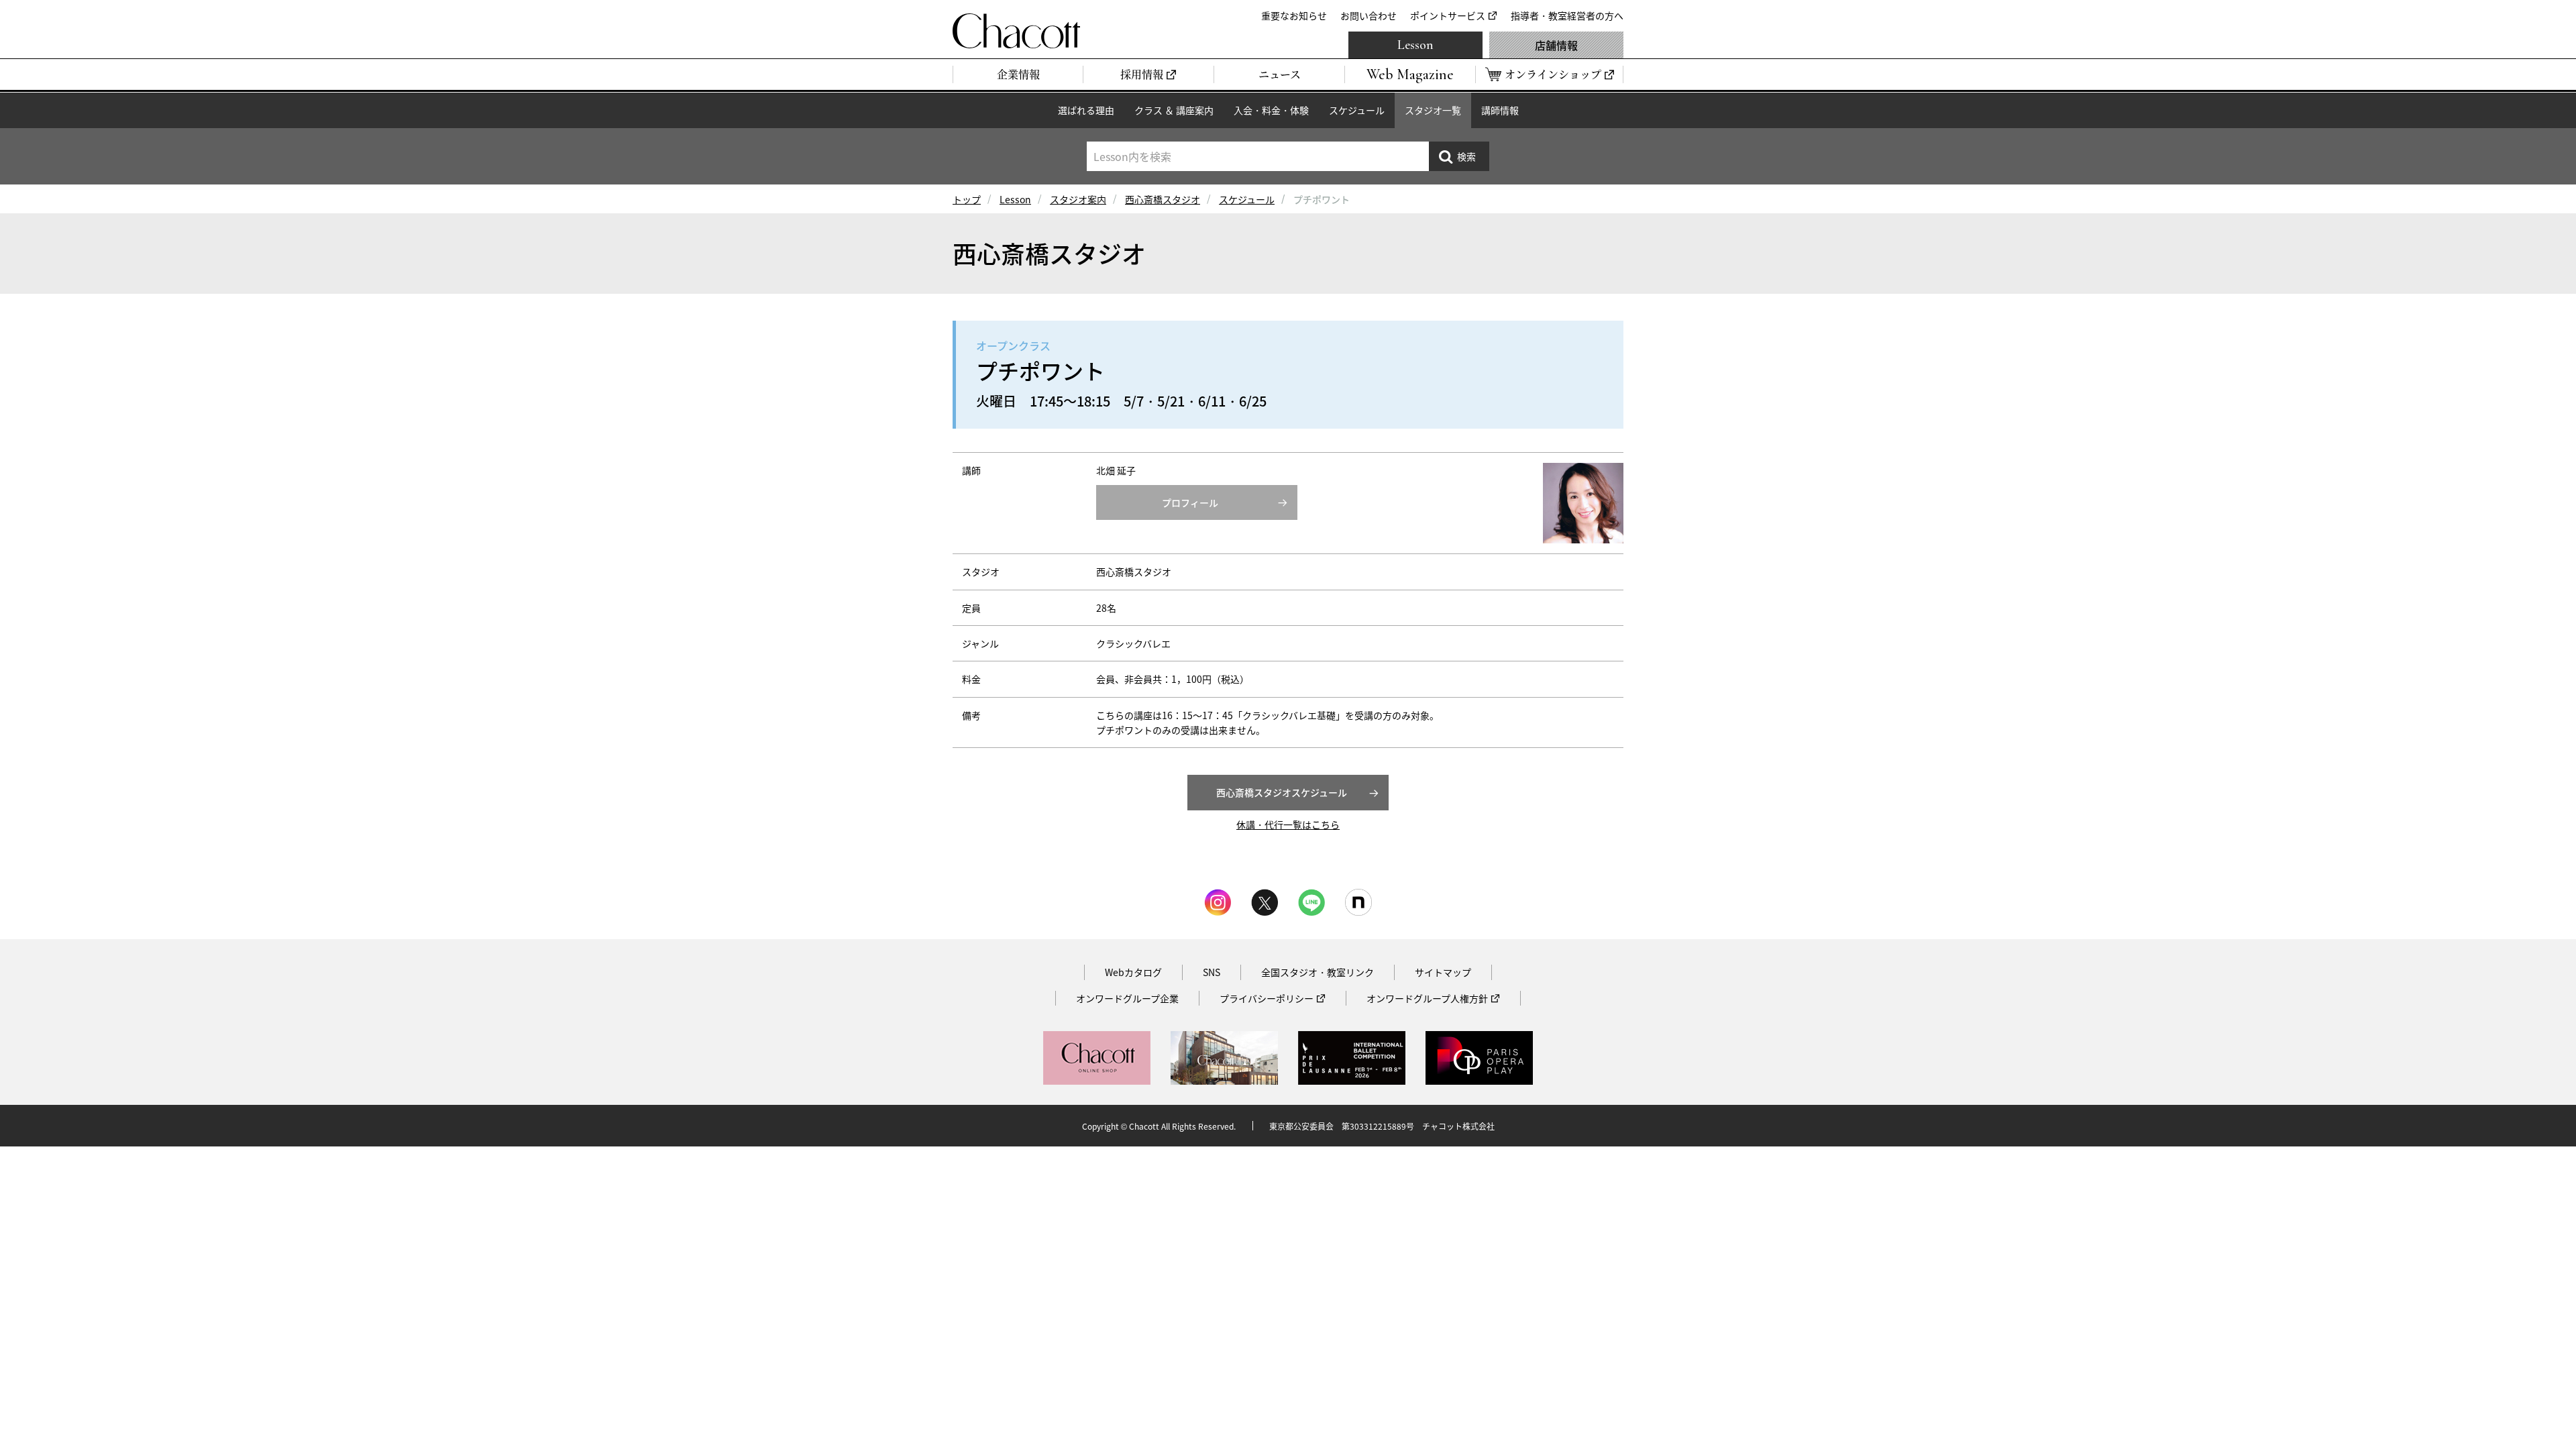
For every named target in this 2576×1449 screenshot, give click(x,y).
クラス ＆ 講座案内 (1174, 110)
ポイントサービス (1448, 15)
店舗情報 (1556, 45)
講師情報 (1500, 110)
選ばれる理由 (1086, 110)
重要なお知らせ (1294, 15)
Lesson (1415, 45)
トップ (967, 199)
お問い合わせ (1368, 15)
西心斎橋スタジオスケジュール (1282, 792)
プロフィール (1190, 502)
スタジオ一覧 (1433, 110)
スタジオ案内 (1078, 199)
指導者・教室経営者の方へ (1567, 15)
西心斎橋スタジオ (1163, 199)
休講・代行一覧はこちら (1288, 824)
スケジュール (1357, 110)
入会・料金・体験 (1271, 110)
